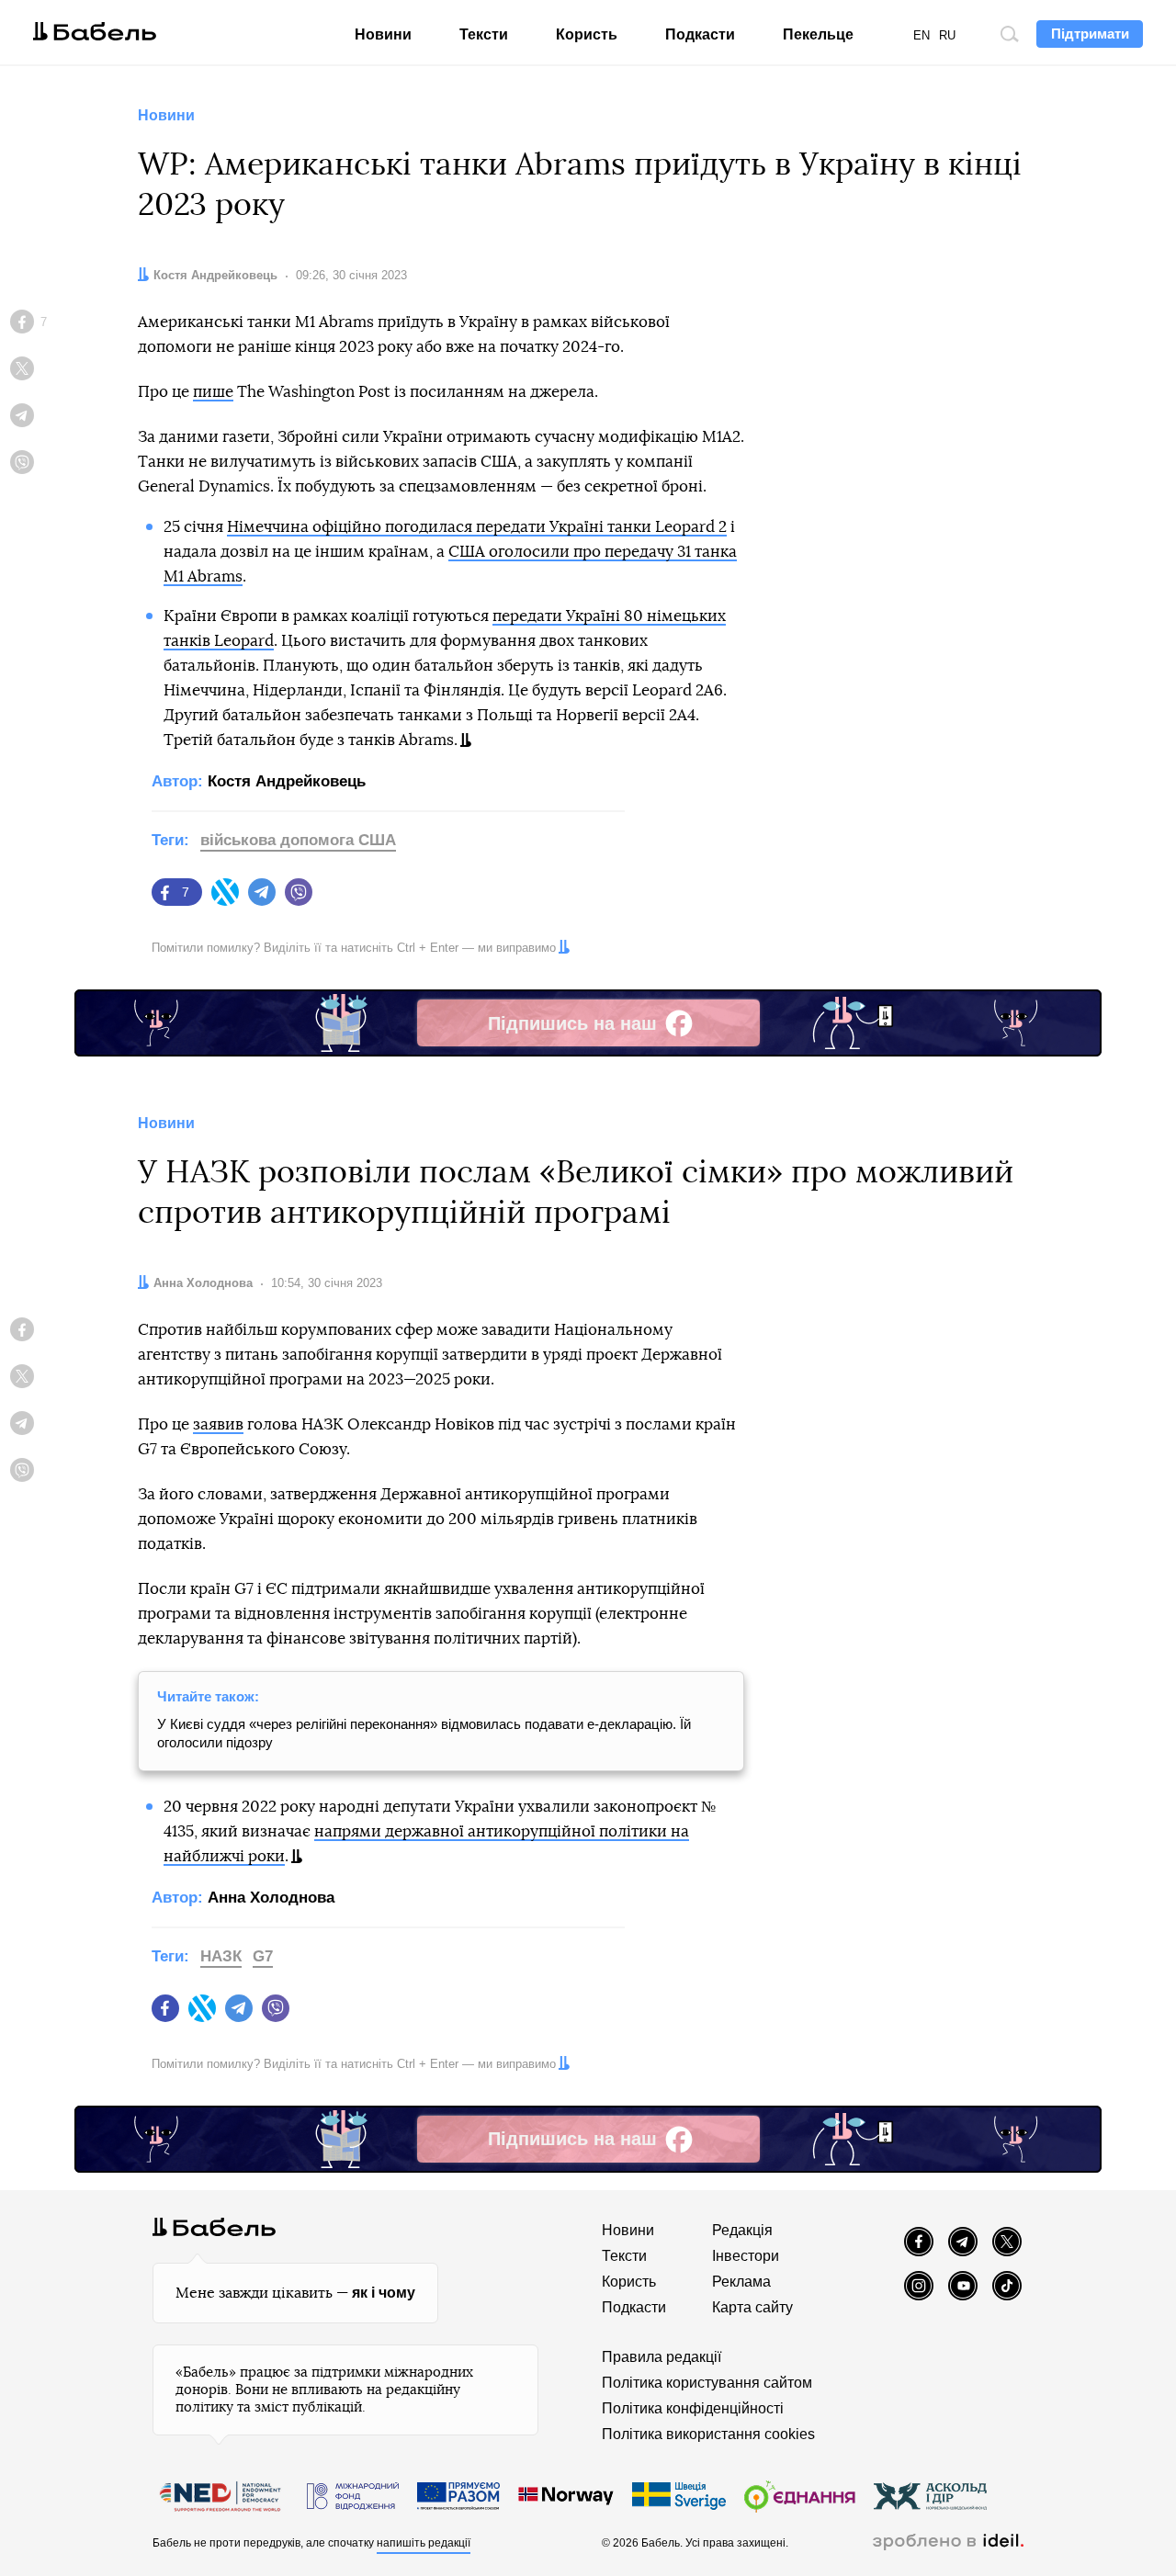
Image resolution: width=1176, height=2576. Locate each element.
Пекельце (818, 34)
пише (213, 392)
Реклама (741, 2282)
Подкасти (700, 34)
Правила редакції (661, 2357)
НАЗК (221, 1956)
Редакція (742, 2230)
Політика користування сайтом (707, 2383)
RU (947, 35)
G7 (263, 1956)
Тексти (484, 34)
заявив (218, 1424)
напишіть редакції (424, 2543)
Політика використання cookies (708, 2434)
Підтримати (1090, 34)
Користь (587, 34)
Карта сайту (752, 2307)
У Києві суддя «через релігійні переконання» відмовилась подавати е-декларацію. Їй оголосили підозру (424, 1733)
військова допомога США (298, 840)
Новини (383, 34)
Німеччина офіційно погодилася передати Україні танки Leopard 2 (477, 527)
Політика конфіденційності (693, 2408)
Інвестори (746, 2256)
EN (922, 35)
